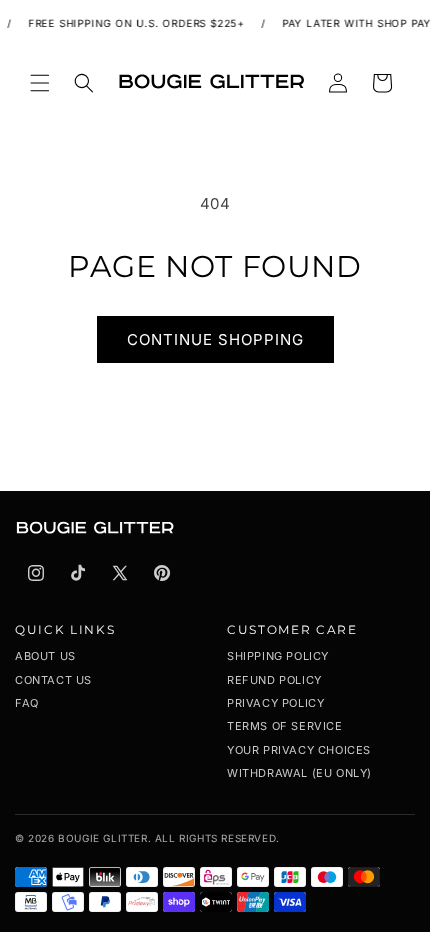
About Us (45, 656)
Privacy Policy (275, 703)
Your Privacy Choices (299, 750)
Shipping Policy (278, 656)
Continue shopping (215, 339)
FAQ (27, 703)
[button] (40, 83)
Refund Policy (274, 680)
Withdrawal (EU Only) (299, 773)
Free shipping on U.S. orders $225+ (134, 23)
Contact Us (53, 680)
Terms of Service (285, 726)
